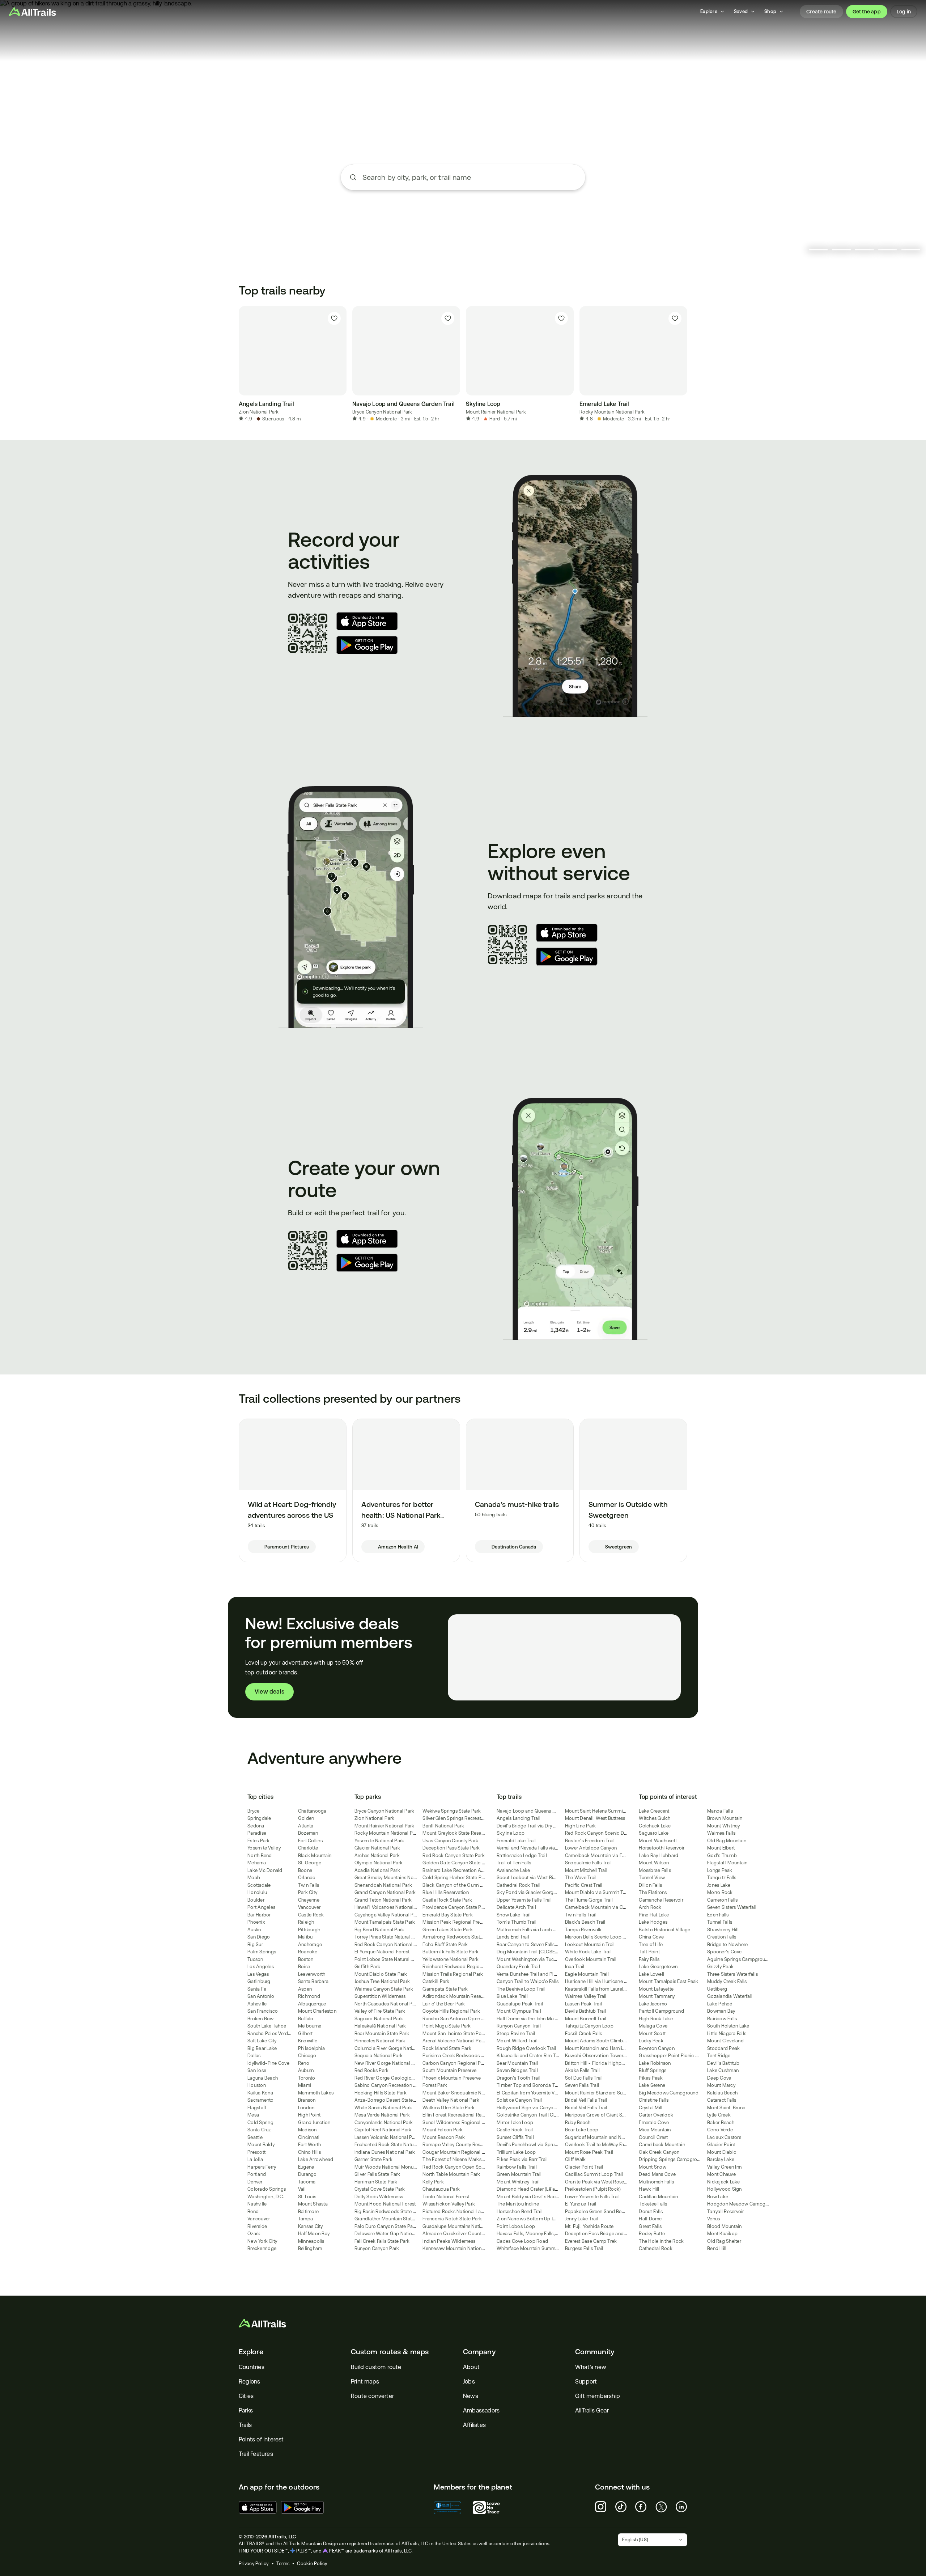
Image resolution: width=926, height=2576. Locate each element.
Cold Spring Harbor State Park (455, 1878)
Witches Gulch (655, 1818)
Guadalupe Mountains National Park (461, 2226)
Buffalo (306, 2019)
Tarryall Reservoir (726, 2211)
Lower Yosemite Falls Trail (592, 2197)
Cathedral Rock (656, 2248)
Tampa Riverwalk (583, 1930)
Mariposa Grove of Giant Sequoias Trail (608, 2115)
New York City (262, 2241)
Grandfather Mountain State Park (390, 2219)
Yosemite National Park (379, 1841)
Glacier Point (721, 2145)
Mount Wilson (654, 1863)
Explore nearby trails (463, 204)
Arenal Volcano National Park (454, 2041)
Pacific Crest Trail (584, 1885)
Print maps (365, 2382)
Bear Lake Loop (582, 2130)
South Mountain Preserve (449, 2070)
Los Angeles (261, 1967)
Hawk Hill (649, 2189)
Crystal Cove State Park (380, 2189)
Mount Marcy (721, 2085)
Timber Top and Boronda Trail (529, 2085)
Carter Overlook (656, 2115)
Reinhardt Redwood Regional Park (460, 1967)
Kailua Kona (260, 2093)
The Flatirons (653, 1892)
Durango (307, 2174)
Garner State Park (373, 2159)
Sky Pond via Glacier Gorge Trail (532, 1892)
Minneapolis (311, 2241)
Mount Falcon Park (443, 2130)
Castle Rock (311, 1915)
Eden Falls (718, 1915)
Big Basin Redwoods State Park (388, 2211)
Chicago (307, 2056)
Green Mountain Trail (519, 2174)
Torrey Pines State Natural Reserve (391, 1937)
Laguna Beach (263, 2078)
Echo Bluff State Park (445, 1944)
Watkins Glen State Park (449, 2108)
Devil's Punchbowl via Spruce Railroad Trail (543, 2145)
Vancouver (259, 2219)
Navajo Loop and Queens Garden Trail (538, 1811)
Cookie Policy (312, 2564)
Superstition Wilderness (380, 1996)
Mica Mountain (655, 2130)
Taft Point (649, 1952)
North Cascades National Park (387, 2004)
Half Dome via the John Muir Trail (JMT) (538, 2019)
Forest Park (435, 2085)
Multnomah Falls (656, 2182)
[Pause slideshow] (799, 250)
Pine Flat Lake (654, 1915)
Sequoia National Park (379, 2056)
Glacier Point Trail (584, 2167)
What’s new (591, 2367)
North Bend (260, 1855)
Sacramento (261, 2100)
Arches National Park (377, 1855)
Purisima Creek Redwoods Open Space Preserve (475, 2056)
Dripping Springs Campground (672, 2159)
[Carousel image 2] (841, 250)
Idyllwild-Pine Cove (268, 2063)
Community (595, 2352)
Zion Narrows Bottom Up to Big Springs (539, 2219)
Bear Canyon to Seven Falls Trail (531, 1944)
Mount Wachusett (658, 1841)
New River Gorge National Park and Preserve (402, 2063)
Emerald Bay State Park (448, 1915)
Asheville (257, 2004)
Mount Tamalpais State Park (385, 1922)
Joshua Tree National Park (382, 1981)
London (306, 2108)
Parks (246, 2410)
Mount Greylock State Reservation (459, 1833)
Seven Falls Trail (582, 2085)
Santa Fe (257, 1989)
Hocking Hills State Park (381, 2093)
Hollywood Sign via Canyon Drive (532, 2108)
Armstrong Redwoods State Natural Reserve (470, 1937)
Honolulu (257, 1892)
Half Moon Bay (314, 2234)
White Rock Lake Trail (588, 1952)
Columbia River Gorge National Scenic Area (402, 2048)
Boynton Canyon (657, 2048)
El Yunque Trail (581, 2204)
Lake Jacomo (653, 2004)
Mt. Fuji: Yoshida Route (589, 2226)
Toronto (307, 2078)
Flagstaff (257, 2108)
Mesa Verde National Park (382, 2115)
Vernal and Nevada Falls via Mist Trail (536, 1848)
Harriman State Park (376, 2182)
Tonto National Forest (446, 2197)
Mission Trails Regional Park (453, 1974)
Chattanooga (312, 1811)
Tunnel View (652, 1878)
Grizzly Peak (720, 1967)
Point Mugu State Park (447, 2026)
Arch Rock (650, 1907)
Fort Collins (310, 1841)
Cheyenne (309, 1900)
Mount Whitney (723, 1826)
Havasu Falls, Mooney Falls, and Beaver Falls (544, 2234)
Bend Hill (717, 2248)
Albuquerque (312, 2004)
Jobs (469, 2382)
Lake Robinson (655, 2063)
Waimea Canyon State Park (384, 1989)
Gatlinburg (259, 1981)
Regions (249, 2382)
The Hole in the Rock (661, 2241)
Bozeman (308, 1833)
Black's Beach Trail (585, 1922)
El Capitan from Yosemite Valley (530, 2093)
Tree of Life (651, 1944)
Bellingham (310, 2248)
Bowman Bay (721, 2011)
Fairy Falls (649, 1959)
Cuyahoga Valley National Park (387, 1915)
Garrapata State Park (445, 1989)
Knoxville (308, 2041)
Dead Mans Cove (657, 2174)
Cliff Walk (575, 2159)
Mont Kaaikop (722, 2234)
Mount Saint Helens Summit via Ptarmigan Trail (615, 1811)
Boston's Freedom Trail (590, 1841)
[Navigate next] (687, 364)
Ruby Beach (578, 2122)
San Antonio (261, 1996)
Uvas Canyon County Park (450, 1841)
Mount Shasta (313, 2204)
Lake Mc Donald (265, 1870)
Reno (304, 2063)
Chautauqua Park (441, 2189)
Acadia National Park (377, 1870)
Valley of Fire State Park (380, 2011)
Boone (305, 1870)
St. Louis (307, 2197)
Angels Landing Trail (519, 1818)
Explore (251, 2352)
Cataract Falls (722, 2100)
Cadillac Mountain (658, 2197)
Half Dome (650, 2219)
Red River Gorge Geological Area (390, 2078)
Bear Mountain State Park (382, 2033)
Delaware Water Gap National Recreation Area (404, 2234)
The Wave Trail (581, 1878)
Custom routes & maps (390, 2352)
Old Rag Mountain (727, 1841)
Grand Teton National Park (383, 1900)
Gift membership (598, 2396)
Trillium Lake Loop (516, 2152)
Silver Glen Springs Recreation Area (461, 1818)
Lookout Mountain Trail (590, 1944)
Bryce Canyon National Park (382, 412)
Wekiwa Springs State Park (452, 1811)
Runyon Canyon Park (377, 2248)
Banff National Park (443, 1826)
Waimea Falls (721, 1833)
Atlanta (306, 1826)
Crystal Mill (651, 2108)
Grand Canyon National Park (385, 1892)
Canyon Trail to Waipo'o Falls (528, 1981)
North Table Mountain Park (451, 2174)
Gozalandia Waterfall (730, 1996)
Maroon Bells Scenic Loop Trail (598, 1937)
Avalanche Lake (513, 1870)
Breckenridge (262, 2248)
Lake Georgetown (658, 1967)
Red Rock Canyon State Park (454, 1855)
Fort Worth (310, 2145)
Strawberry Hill (723, 1930)
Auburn (306, 2070)
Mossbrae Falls (655, 1870)
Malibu (305, 1937)
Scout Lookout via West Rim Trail (532, 1878)
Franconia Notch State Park (452, 2219)
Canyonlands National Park (384, 2122)
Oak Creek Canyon (659, 2152)
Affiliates (474, 2425)
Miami (305, 2085)
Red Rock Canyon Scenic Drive (598, 1833)
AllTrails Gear (592, 2410)
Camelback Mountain (662, 2145)
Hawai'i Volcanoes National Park (390, 1907)
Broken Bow (261, 2019)
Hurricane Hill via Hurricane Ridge (601, 1981)
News (471, 2396)
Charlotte (308, 1848)
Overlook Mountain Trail (591, 1959)
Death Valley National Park (451, 2100)
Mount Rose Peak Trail (589, 2152)
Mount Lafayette (656, 1989)
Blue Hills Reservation (446, 1892)
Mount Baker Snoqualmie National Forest (467, 2093)
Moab (254, 1878)
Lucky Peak (651, 2041)
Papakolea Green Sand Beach (597, 2211)
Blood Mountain (725, 2226)
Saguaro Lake (654, 1833)
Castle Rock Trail (515, 2130)
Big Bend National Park (379, 1930)
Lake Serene (652, 2085)
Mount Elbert (721, 1848)
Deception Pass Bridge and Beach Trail (607, 2234)
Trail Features (256, 2454)
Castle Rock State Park (447, 1900)
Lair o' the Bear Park (444, 2004)
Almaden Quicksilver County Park (458, 2234)
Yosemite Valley (264, 1848)
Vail (302, 2189)
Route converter (372, 2396)
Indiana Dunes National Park (385, 2152)
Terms (283, 2564)
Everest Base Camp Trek (591, 2241)
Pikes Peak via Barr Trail (522, 2159)
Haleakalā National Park (380, 2026)
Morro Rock (720, 1892)
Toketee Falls (653, 2204)
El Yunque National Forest (382, 1952)
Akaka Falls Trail (582, 2070)
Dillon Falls (650, 1885)
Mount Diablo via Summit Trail (597, 1892)
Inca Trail (575, 1967)
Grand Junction (314, 2122)
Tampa (305, 2219)
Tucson (255, 1959)
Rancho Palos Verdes (270, 2033)
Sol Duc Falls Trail (584, 2078)
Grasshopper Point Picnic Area (672, 2056)
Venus (713, 2219)
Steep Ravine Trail (516, 2033)
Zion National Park (259, 412)
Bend (253, 2211)
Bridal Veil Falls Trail (586, 2100)
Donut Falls (651, 2211)
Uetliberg (717, 1989)
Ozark (254, 2234)
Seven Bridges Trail (517, 2070)
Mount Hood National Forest (385, 2204)
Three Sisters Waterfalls (732, 1974)
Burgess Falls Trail (584, 2248)
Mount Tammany (657, 1996)
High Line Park (581, 1826)
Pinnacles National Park (380, 2041)
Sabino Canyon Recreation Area (389, 2085)
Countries (252, 2367)
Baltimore (308, 2211)
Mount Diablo (722, 2152)
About (471, 2367)
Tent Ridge (719, 2056)
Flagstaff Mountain (727, 1863)
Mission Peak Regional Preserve (457, 1922)
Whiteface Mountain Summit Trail (532, 2248)
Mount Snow (653, 2167)
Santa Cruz (259, 2130)
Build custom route (376, 2367)
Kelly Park (433, 2182)
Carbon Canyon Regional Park (455, 2063)
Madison (307, 2130)
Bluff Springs (653, 2070)
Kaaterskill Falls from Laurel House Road (608, 1989)
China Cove (651, 1937)
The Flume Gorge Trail (589, 1900)
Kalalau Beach (722, 2093)
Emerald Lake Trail (516, 1841)
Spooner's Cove (725, 1952)
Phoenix (256, 1922)
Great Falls (650, 2226)
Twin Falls (309, 1885)
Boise (304, 1967)
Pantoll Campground (661, 2011)
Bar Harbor (259, 1915)
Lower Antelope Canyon (591, 1848)
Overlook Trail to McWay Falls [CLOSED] (608, 2145)
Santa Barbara (313, 1981)
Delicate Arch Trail (516, 1907)
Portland (257, 2174)
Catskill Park (436, 1981)
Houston (257, 2085)
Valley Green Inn (724, 2167)
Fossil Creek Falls (584, 2033)
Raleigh (306, 1922)
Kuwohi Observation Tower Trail (599, 2056)
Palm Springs (262, 1952)
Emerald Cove (654, 2122)
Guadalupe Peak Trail (520, 2004)
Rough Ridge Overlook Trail (526, 2048)
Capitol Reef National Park (383, 2130)
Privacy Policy (254, 2564)
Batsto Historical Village (664, 1930)
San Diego (259, 1937)
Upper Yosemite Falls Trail (524, 1900)
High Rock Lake (656, 2019)
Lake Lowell (651, 1974)
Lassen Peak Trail (583, 2004)
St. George (310, 1863)
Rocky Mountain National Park (612, 412)
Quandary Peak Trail (518, 1967)
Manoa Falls (720, 1811)
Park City (308, 1892)
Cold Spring (260, 2122)
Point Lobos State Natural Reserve (391, 1959)
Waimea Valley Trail (586, 1996)
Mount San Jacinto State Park (454, 2033)
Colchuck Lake (655, 1826)
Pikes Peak (651, 2078)
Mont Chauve (721, 2174)
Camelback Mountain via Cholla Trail (604, 1907)
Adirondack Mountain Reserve (455, 1996)
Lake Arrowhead (316, 2159)
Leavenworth (312, 1974)
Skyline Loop (511, 1833)
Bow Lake (718, 2197)
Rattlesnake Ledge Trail (522, 1855)
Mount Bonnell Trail (586, 2019)
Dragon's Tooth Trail (519, 2078)
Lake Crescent (654, 1811)
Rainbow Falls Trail (517, 2167)
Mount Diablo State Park (381, 1974)
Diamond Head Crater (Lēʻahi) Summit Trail (542, 2189)
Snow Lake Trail (514, 1915)
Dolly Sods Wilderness (379, 2197)
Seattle (255, 2137)
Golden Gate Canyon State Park (457, 1863)
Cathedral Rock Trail (519, 1885)
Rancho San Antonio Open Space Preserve (469, 2019)
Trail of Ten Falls (514, 1863)
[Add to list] (334, 318)
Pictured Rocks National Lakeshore (460, 2211)
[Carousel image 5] (911, 250)
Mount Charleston (317, 2011)
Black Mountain (315, 1855)
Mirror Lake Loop (515, 2122)
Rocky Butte (652, 2234)
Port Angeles (261, 1907)
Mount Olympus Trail (519, 2011)
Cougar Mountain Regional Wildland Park (467, 2152)
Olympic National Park (379, 1863)
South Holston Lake (728, 2026)
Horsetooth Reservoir (662, 1848)
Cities (246, 2396)
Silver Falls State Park (377, 2174)
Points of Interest (261, 2439)
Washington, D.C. (266, 2197)
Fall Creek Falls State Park (382, 2241)
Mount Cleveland (725, 2041)
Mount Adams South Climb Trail (599, 2041)
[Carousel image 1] (818, 250)
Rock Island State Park (447, 2048)
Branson (307, 2100)
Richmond (309, 1996)
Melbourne (310, 2026)
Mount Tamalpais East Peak (668, 1981)
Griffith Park (367, 1967)
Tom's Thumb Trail (517, 1922)
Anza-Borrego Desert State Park (389, 2100)
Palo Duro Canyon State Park (386, 2226)
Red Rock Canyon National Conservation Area (404, 1944)
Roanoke (308, 1952)
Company (479, 2352)
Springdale (259, 1818)
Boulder (256, 1900)
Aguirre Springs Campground (739, 1959)
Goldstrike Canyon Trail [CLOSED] (533, 2115)
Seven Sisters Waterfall (732, 1907)
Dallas (254, 2056)
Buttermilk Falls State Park (451, 1952)
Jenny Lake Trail (582, 2219)
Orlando (307, 1878)
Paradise (257, 1833)
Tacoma (307, 2182)
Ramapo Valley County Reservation (460, 2145)
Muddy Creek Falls (727, 1981)
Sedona (256, 1826)
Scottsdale (259, 1885)
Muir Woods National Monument (389, 2167)
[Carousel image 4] (888, 250)
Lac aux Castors (724, 2137)
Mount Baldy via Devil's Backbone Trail (538, 2197)
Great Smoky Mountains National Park (396, 1878)
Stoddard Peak (723, 2048)
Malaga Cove (653, 2026)
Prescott (256, 2152)
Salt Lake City (262, 2041)
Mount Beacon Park (444, 2137)
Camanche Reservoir (661, 1900)
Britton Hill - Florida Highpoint (597, 2063)
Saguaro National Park (379, 2019)
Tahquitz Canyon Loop (589, 2026)
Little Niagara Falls (727, 2033)
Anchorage (310, 1944)
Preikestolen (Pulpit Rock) (593, 2189)
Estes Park (259, 1841)
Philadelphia (311, 2048)
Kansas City (311, 2226)
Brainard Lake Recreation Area (455, 1870)
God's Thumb (722, 1855)
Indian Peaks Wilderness (449, 2241)
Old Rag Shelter (724, 2241)
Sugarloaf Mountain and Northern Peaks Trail (613, 2137)
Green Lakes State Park (448, 1930)
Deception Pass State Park (451, 1848)
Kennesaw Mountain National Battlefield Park (471, 2248)
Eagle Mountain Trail (587, 1974)
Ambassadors (481, 2410)
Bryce (253, 1811)
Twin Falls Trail (581, 1915)
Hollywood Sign (725, 2189)
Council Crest (653, 2137)
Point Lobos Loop (516, 2226)
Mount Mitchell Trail (586, 1870)
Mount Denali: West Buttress (595, 1818)
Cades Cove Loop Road (522, 2241)
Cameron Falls (722, 1900)
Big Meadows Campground (669, 2093)
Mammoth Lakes (316, 2093)
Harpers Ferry (262, 2167)
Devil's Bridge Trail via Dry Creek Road (538, 1826)
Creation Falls (722, 1937)
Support (586, 2382)
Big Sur (255, 1944)
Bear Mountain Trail (517, 2063)
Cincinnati (309, 2137)
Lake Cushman (723, 2070)
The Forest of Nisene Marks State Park (464, 2159)
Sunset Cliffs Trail (515, 2137)
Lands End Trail (513, 1937)
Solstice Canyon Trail (519, 2100)
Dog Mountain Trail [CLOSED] (528, 1952)
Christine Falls (654, 2100)
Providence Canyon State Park (455, 1907)
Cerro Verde (720, 2130)
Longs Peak (720, 1870)
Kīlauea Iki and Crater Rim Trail (529, 2056)
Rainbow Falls (722, 2019)
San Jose (257, 2070)
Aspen (305, 1989)
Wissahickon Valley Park (449, 2204)
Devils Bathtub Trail (586, 2011)
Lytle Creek (719, 2115)
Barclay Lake (721, 2159)
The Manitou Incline (518, 2204)
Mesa (253, 2115)
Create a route (463, 220)
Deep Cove (719, 2078)
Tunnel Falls (720, 1922)
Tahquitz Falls (722, 1878)
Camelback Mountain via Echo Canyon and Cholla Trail (624, 1855)
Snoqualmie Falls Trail (589, 1863)
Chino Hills (310, 2152)
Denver (255, 2182)
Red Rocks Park (372, 2070)
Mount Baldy (261, 2145)
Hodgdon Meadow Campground (743, 2204)
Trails (245, 2425)
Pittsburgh (309, 1930)
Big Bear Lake (262, 2048)
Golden (306, 1818)
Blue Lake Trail (512, 1996)
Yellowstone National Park (451, 1959)
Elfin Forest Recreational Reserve (458, 2115)
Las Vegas (258, 1974)
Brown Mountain (725, 1818)
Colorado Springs (267, 2189)
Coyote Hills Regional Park (451, 2011)
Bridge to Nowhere (727, 1944)
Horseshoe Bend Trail (520, 2211)
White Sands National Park (383, 2108)
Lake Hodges (653, 1922)
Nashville (257, 2204)
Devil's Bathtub (723, 2063)
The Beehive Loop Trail (521, 1989)
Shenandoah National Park (383, 1885)
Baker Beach (721, 2122)
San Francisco (263, 2011)
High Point (309, 2115)
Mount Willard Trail (517, 2041)
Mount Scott (652, 2033)
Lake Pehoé (720, 2004)
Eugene (306, 2167)
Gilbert (305, 2033)
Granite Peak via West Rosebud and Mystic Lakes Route (625, 2182)
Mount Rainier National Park (496, 412)
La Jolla (255, 2159)
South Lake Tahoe (267, 2026)
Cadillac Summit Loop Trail (594, 2174)
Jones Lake (719, 1885)
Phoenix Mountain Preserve (452, 2078)
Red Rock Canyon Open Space (456, 2167)
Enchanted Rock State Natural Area (392, 2145)
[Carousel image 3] (865, 250)
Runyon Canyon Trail (519, 2026)
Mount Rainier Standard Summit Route (606, 2093)
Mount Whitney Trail (518, 2182)
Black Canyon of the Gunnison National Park (470, 1885)
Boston (306, 1959)
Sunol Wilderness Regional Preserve (461, 2122)
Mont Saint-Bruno (726, 2108)
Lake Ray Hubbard (659, 1855)
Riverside (257, 2226)
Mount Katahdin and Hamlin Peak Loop (607, 2048)
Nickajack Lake (724, 2182)
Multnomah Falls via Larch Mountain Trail (540, 1930)
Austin (254, 1930)
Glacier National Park (377, 1848)
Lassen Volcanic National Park (387, 2137)
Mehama (257, 1863)
